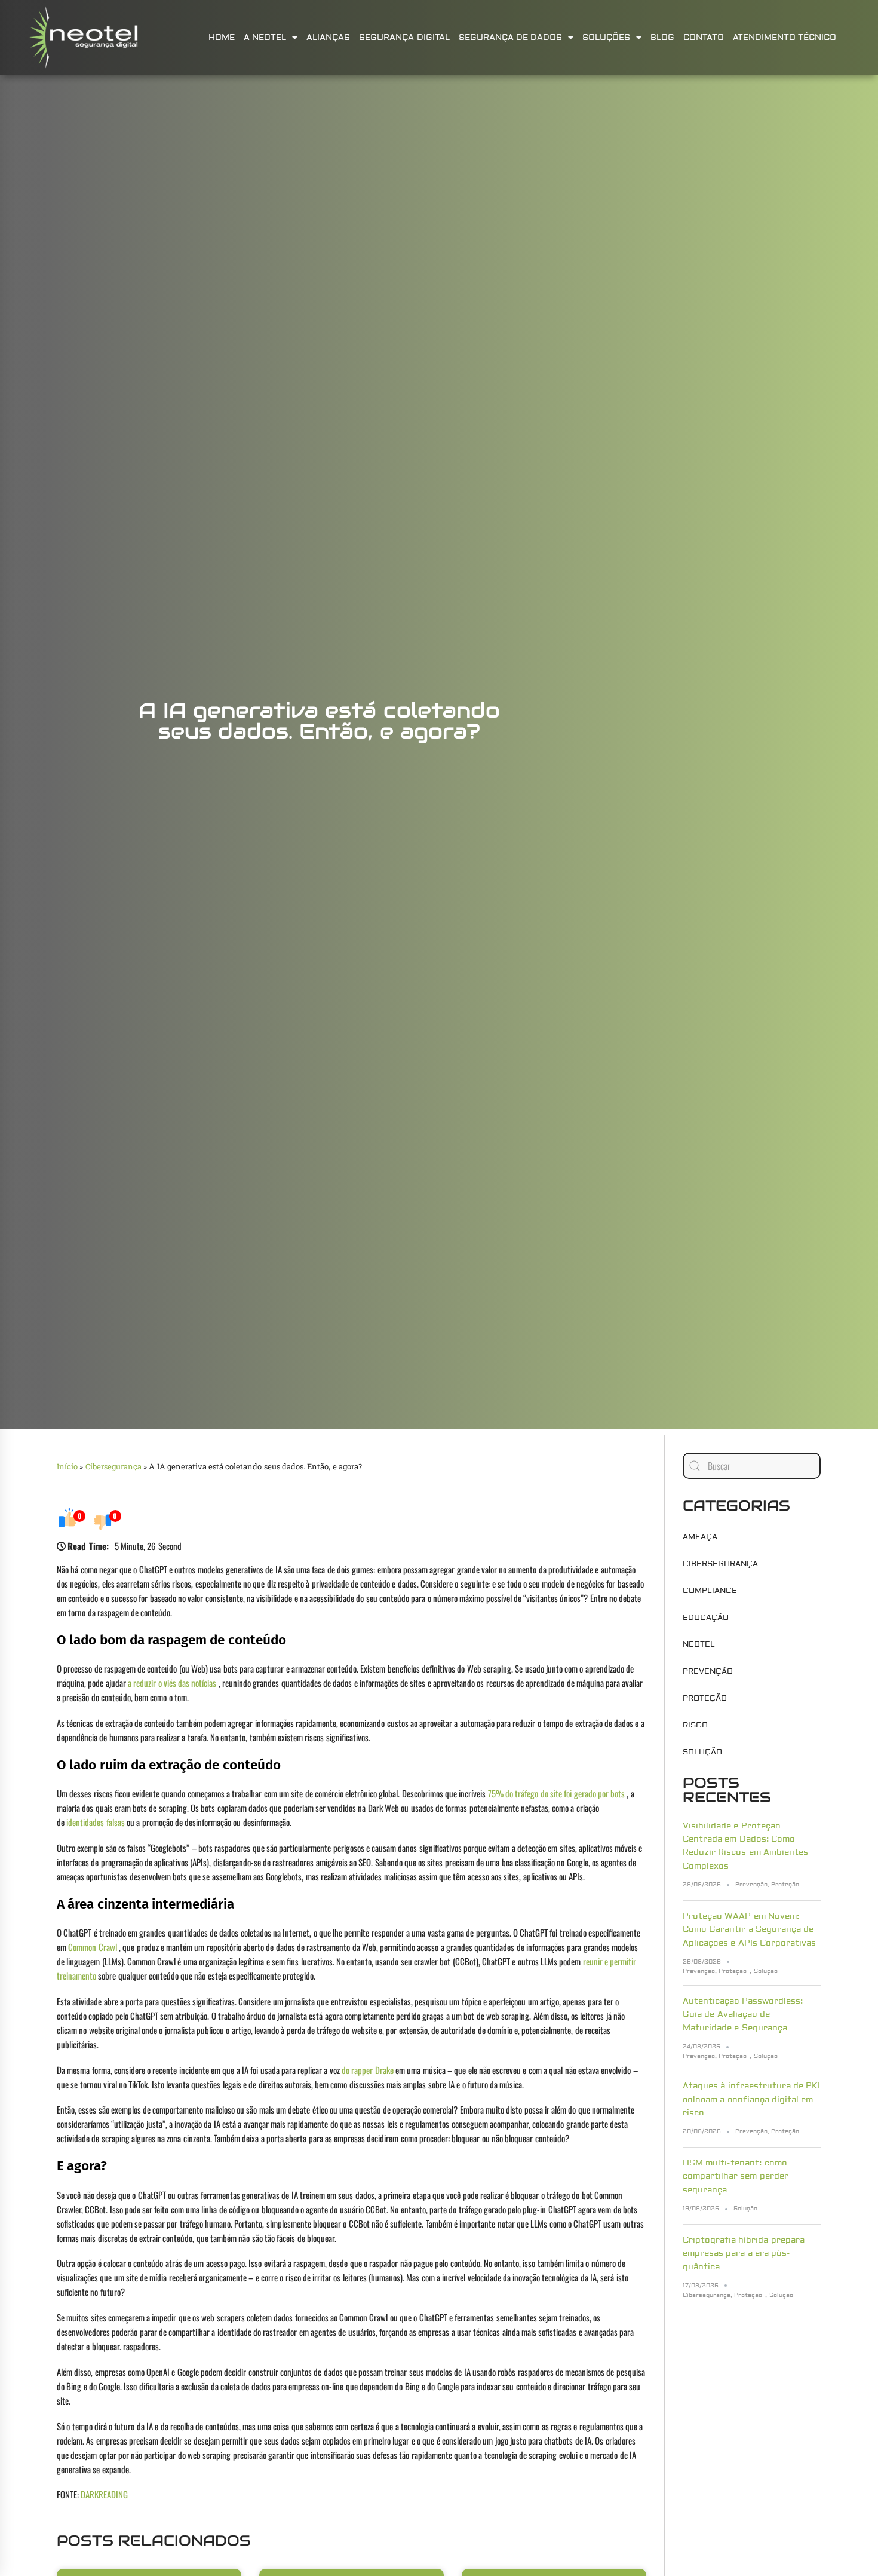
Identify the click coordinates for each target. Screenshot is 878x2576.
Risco (695, 1725)
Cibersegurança (113, 1466)
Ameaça (700, 1537)
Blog (662, 38)
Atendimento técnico (785, 38)
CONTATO (704, 38)
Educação (706, 1618)
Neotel (699, 1644)
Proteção (705, 1698)
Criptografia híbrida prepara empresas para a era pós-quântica (744, 2254)
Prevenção (708, 1671)
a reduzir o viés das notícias (172, 1683)
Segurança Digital (404, 38)
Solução (702, 1752)
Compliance (710, 1591)
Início (67, 1466)
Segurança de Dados (511, 38)
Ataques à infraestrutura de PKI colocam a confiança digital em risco (751, 2099)
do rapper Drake (368, 2070)
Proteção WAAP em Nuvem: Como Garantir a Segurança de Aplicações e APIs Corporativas (749, 1930)
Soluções (606, 38)
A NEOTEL (265, 38)
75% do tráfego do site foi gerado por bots (556, 1793)
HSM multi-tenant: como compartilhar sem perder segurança (736, 2177)
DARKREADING (104, 2494)
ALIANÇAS (328, 38)
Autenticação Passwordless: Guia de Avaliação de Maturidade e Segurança (743, 2015)
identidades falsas (95, 1822)
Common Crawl (92, 1947)
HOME (222, 38)
